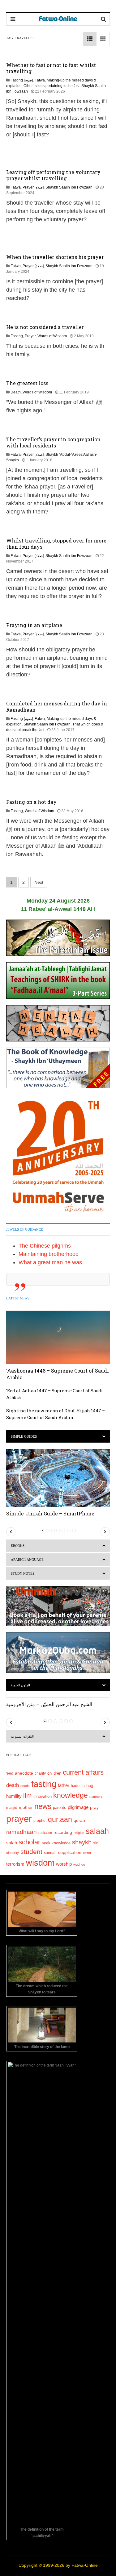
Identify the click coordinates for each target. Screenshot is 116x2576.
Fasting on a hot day (31, 802)
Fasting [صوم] (22, 80)
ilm (28, 1795)
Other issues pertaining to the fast (52, 86)
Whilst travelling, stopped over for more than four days (56, 544)
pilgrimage (78, 1807)
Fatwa (40, 80)
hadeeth (78, 1786)
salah (12, 1843)
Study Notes (23, 1573)
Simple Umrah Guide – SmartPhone (50, 1513)
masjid (12, 1808)
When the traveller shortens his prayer (55, 257)
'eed (10, 1773)
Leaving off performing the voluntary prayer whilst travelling (53, 175)
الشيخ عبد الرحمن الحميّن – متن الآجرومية (49, 1704)
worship (64, 1864)
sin (96, 1843)
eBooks (18, 1546)
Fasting (17, 336)
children (54, 1773)
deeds (25, 1786)
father (64, 1785)
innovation (43, 1797)
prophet (40, 1820)
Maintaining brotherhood (49, 1254)
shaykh (82, 1842)
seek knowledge (56, 1843)
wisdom (40, 1863)
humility (14, 1796)
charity (40, 1773)
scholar (29, 1842)
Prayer (30, 336)
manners (96, 1797)
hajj (90, 1785)
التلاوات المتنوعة (22, 1736)
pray (94, 1807)
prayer (19, 1819)
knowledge (71, 1795)
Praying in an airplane (34, 625)
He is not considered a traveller (45, 327)
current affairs (83, 1772)
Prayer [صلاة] (33, 187)
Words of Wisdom (52, 336)
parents (60, 1807)
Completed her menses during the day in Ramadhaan (57, 706)
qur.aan (60, 1819)
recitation (45, 1833)
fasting (44, 1784)
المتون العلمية (20, 1685)
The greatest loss (27, 383)
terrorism (15, 1864)
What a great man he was (50, 1262)
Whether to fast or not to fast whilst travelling (51, 68)
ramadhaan (21, 1832)
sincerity (13, 1853)
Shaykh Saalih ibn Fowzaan (69, 187)
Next (39, 882)
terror (87, 1853)
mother (26, 1807)
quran (79, 1820)
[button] (11, 1532)
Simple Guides (24, 1436)
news (43, 1806)
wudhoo (79, 1864)
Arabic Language (27, 1560)
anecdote (24, 1773)
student (31, 1852)
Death (16, 392)
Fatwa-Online (85, 2565)
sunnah (50, 1853)
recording (63, 1832)
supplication (70, 1852)
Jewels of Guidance (25, 1229)
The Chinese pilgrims (45, 1246)
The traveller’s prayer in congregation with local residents (53, 442)
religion (79, 1833)
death (13, 1785)
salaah (97, 1831)
